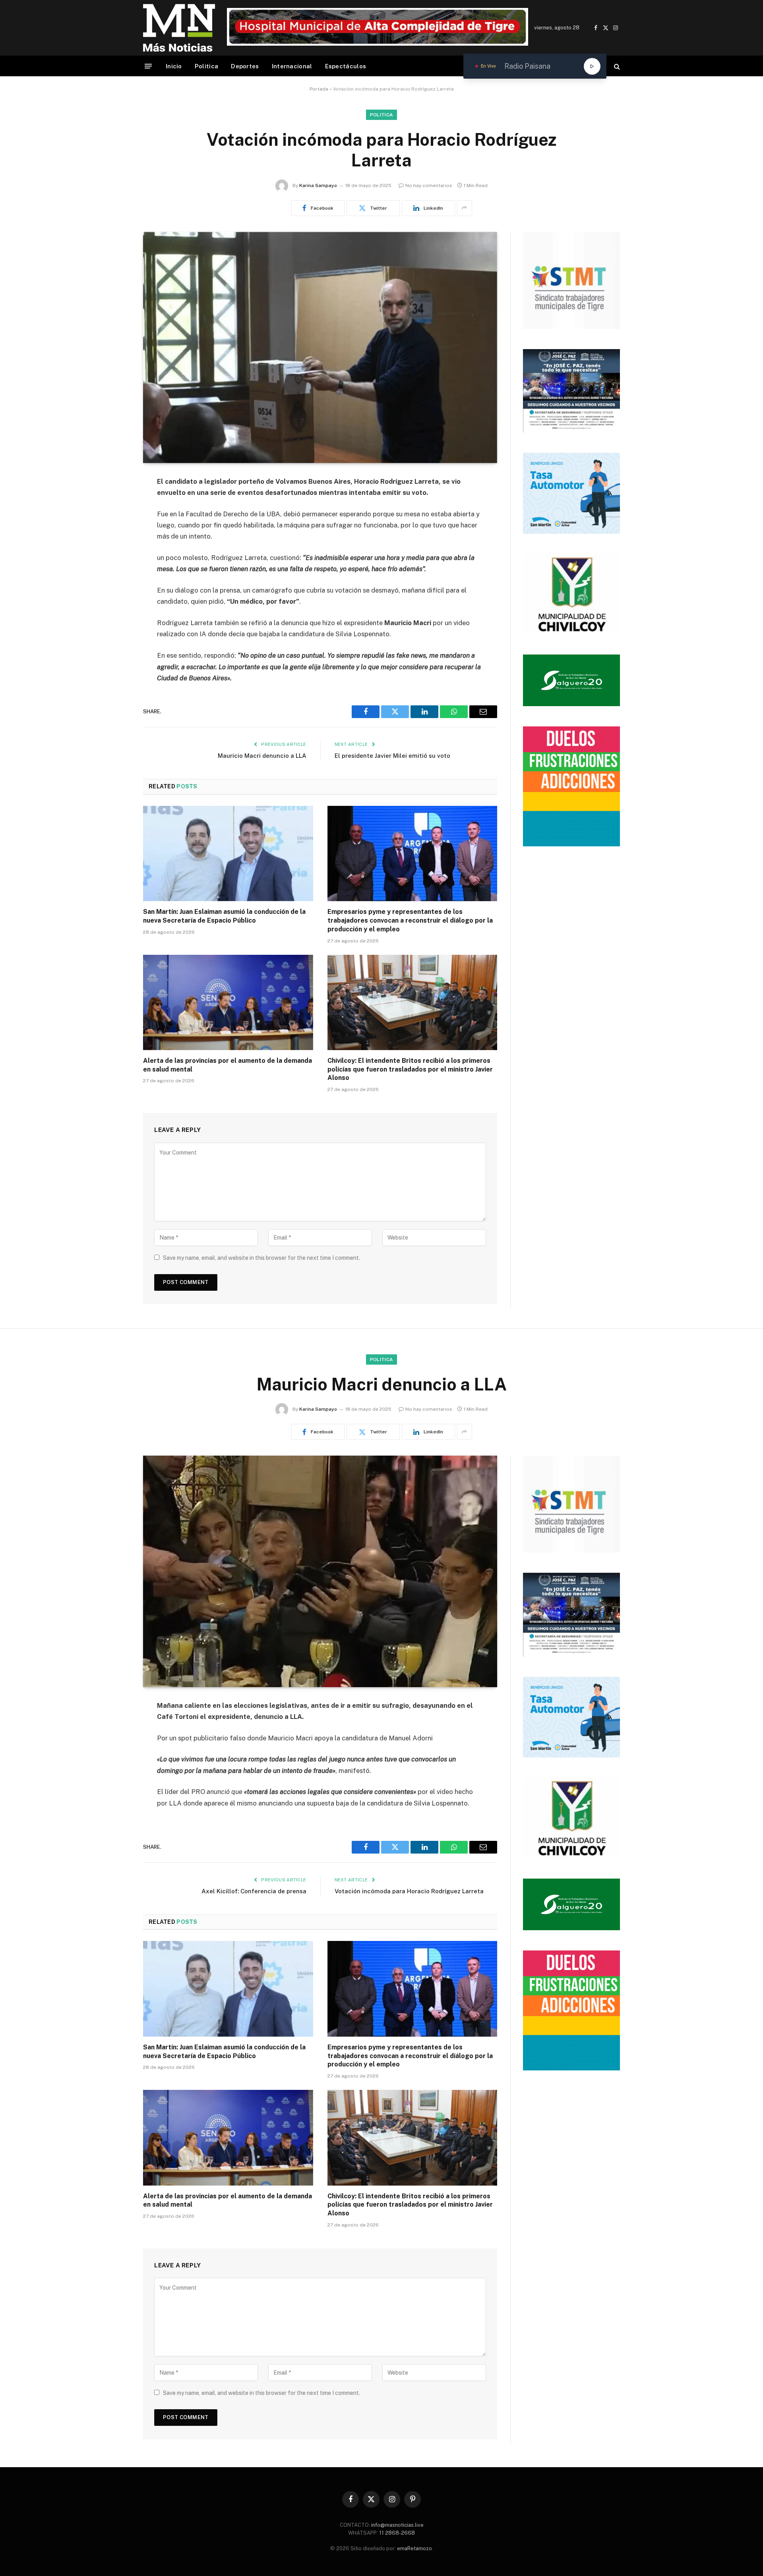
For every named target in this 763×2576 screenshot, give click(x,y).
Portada (319, 89)
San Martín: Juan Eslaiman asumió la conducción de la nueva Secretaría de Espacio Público (224, 916)
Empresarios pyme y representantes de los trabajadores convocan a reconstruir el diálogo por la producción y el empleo (410, 920)
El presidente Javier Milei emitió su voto (392, 756)
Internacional (292, 66)
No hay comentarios (429, 185)
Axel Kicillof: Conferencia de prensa (254, 1891)
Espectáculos (346, 66)
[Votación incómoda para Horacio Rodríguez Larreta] (320, 348)
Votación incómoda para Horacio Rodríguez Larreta (409, 1891)
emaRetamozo (414, 2548)
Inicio (174, 66)
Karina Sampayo (318, 185)
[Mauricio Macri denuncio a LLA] (320, 1571)
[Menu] (148, 66)
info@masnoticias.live (397, 2525)
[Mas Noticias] (179, 28)
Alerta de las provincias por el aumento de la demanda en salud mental (228, 1065)
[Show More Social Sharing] (465, 208)
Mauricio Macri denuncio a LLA (262, 756)
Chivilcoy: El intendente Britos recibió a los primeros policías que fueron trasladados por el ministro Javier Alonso (410, 1069)
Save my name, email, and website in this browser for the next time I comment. (261, 1258)
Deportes (245, 66)
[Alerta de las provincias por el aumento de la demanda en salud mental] (228, 1002)
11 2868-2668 (396, 2533)
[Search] (616, 66)
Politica (206, 66)
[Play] (592, 66)
